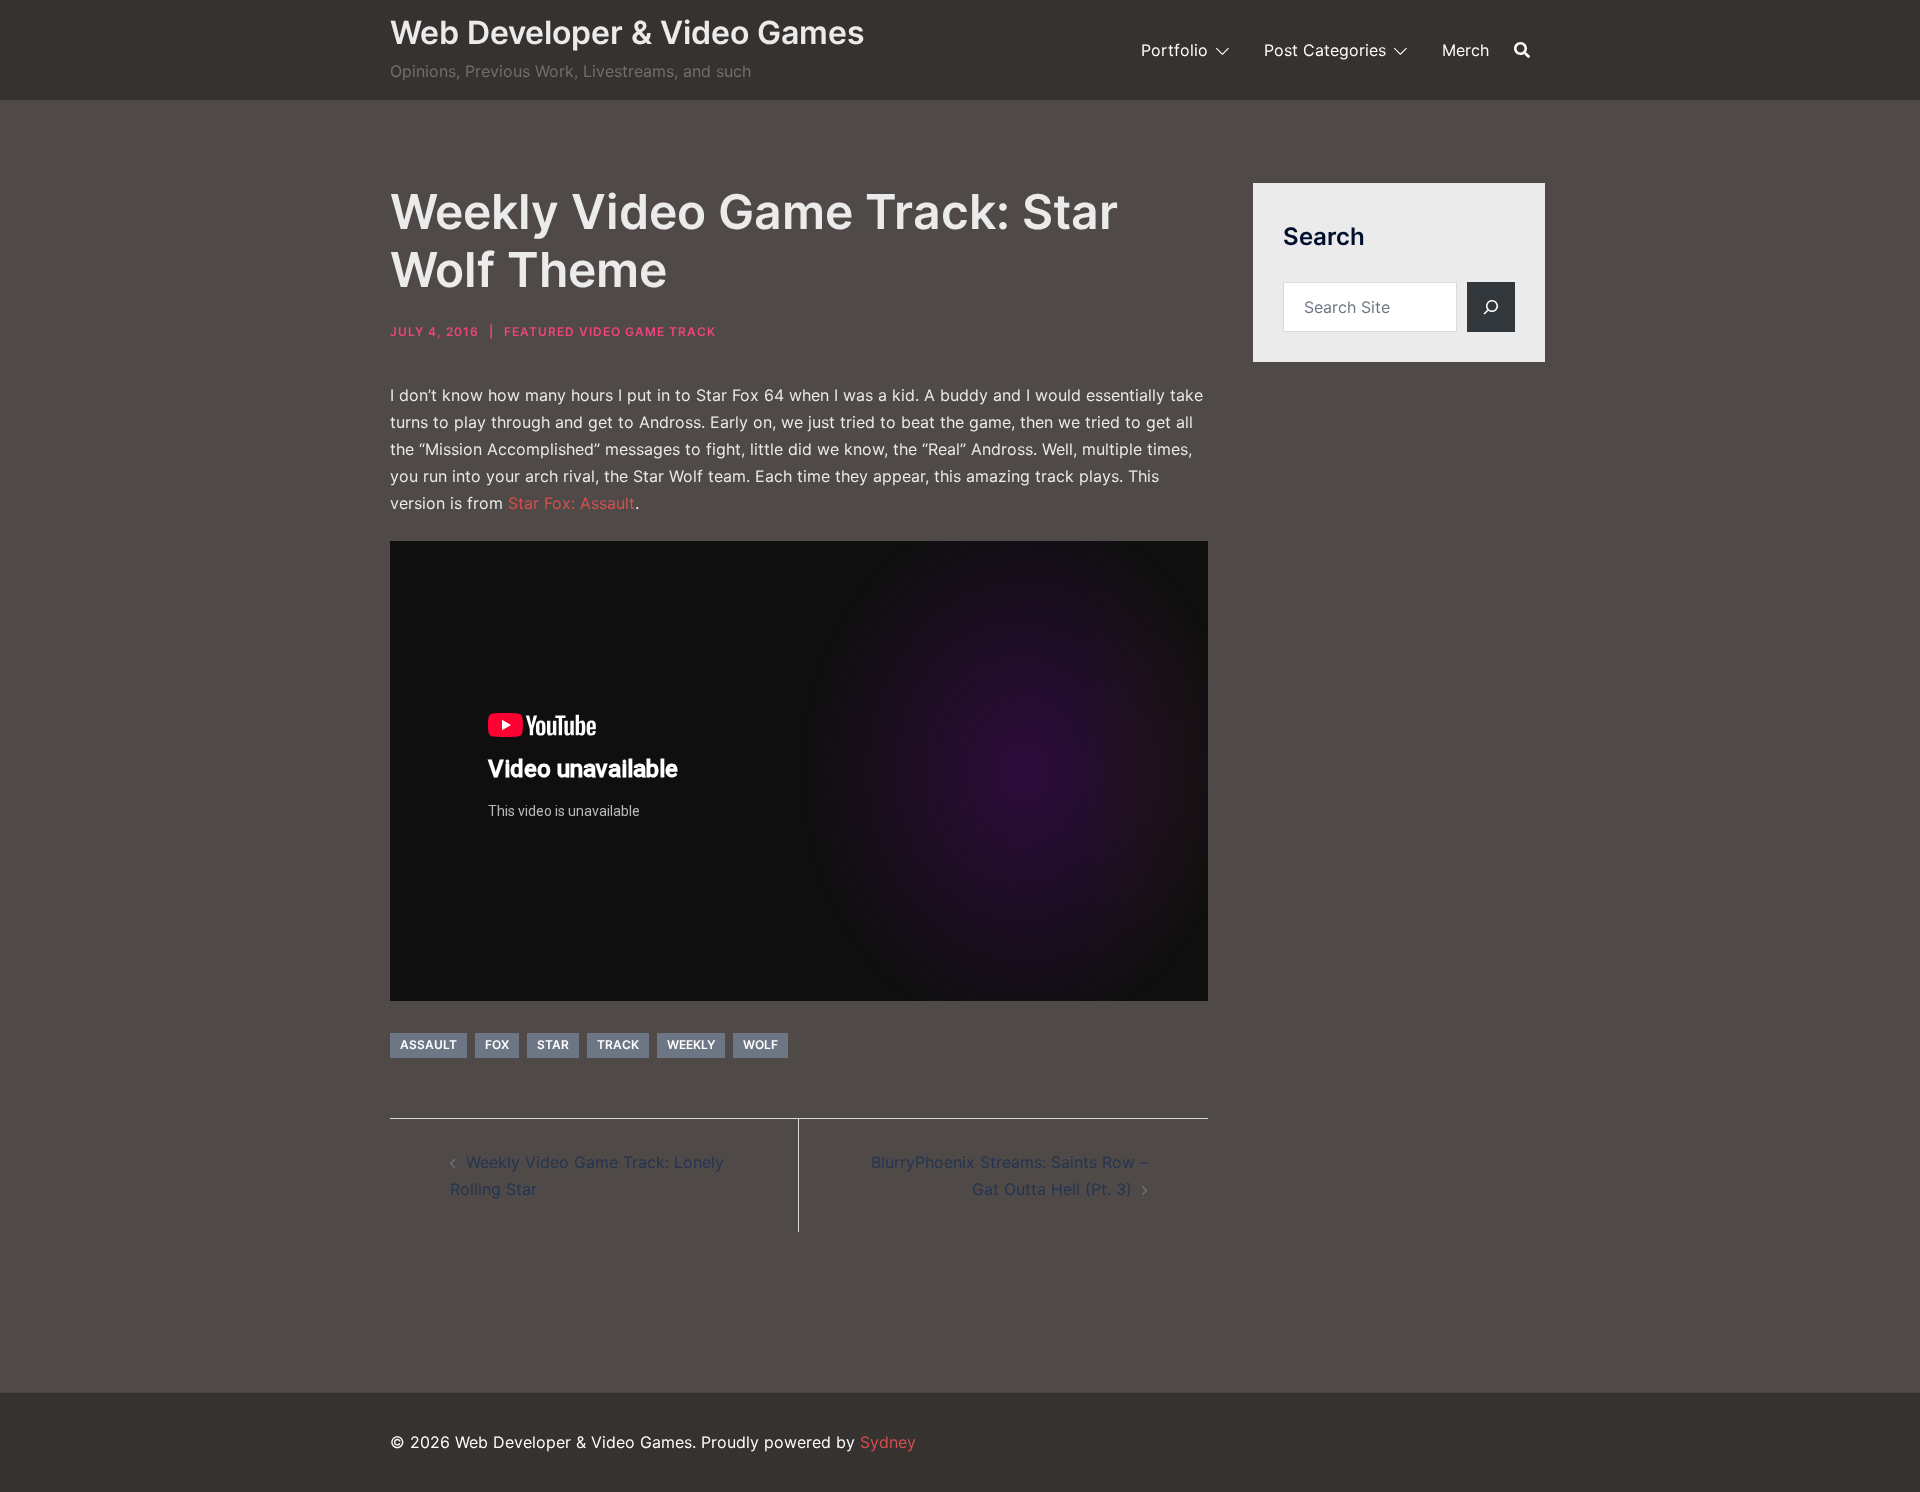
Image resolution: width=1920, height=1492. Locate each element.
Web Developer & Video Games (627, 32)
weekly (691, 1044)
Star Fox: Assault (571, 503)
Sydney (888, 1442)
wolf (760, 1044)
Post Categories (1325, 50)
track (618, 1044)
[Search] (1491, 307)
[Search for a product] (1522, 50)
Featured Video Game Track (610, 331)
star (553, 1044)
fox (497, 1044)
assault (428, 1044)
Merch (1465, 50)
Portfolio (1174, 50)
